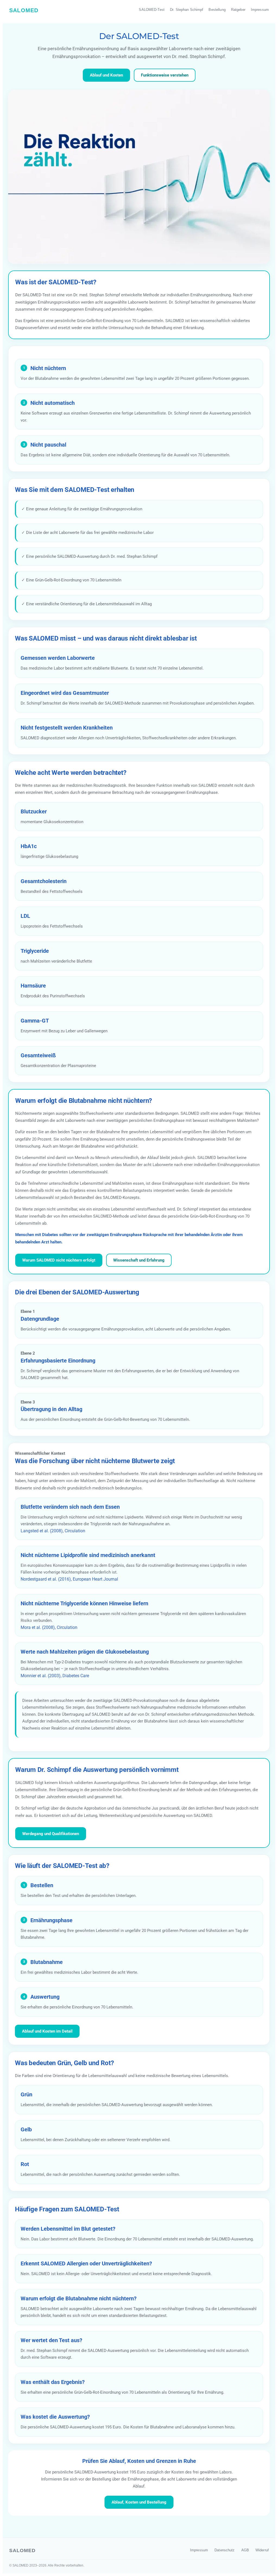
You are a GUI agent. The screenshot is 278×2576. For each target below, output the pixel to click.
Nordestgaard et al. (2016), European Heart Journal (69, 1579)
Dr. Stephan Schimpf (187, 10)
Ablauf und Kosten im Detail (47, 2031)
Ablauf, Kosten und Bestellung (139, 2502)
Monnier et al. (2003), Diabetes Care (55, 1676)
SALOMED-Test (152, 10)
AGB (245, 2550)
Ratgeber (238, 10)
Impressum (260, 10)
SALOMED (24, 10)
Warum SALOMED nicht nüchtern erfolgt (59, 1260)
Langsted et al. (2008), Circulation (53, 1531)
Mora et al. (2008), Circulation (49, 1627)
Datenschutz (225, 2550)
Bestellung (217, 10)
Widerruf (262, 2550)
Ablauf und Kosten (106, 75)
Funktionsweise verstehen (165, 75)
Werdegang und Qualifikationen (51, 1834)
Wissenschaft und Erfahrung (139, 1260)
